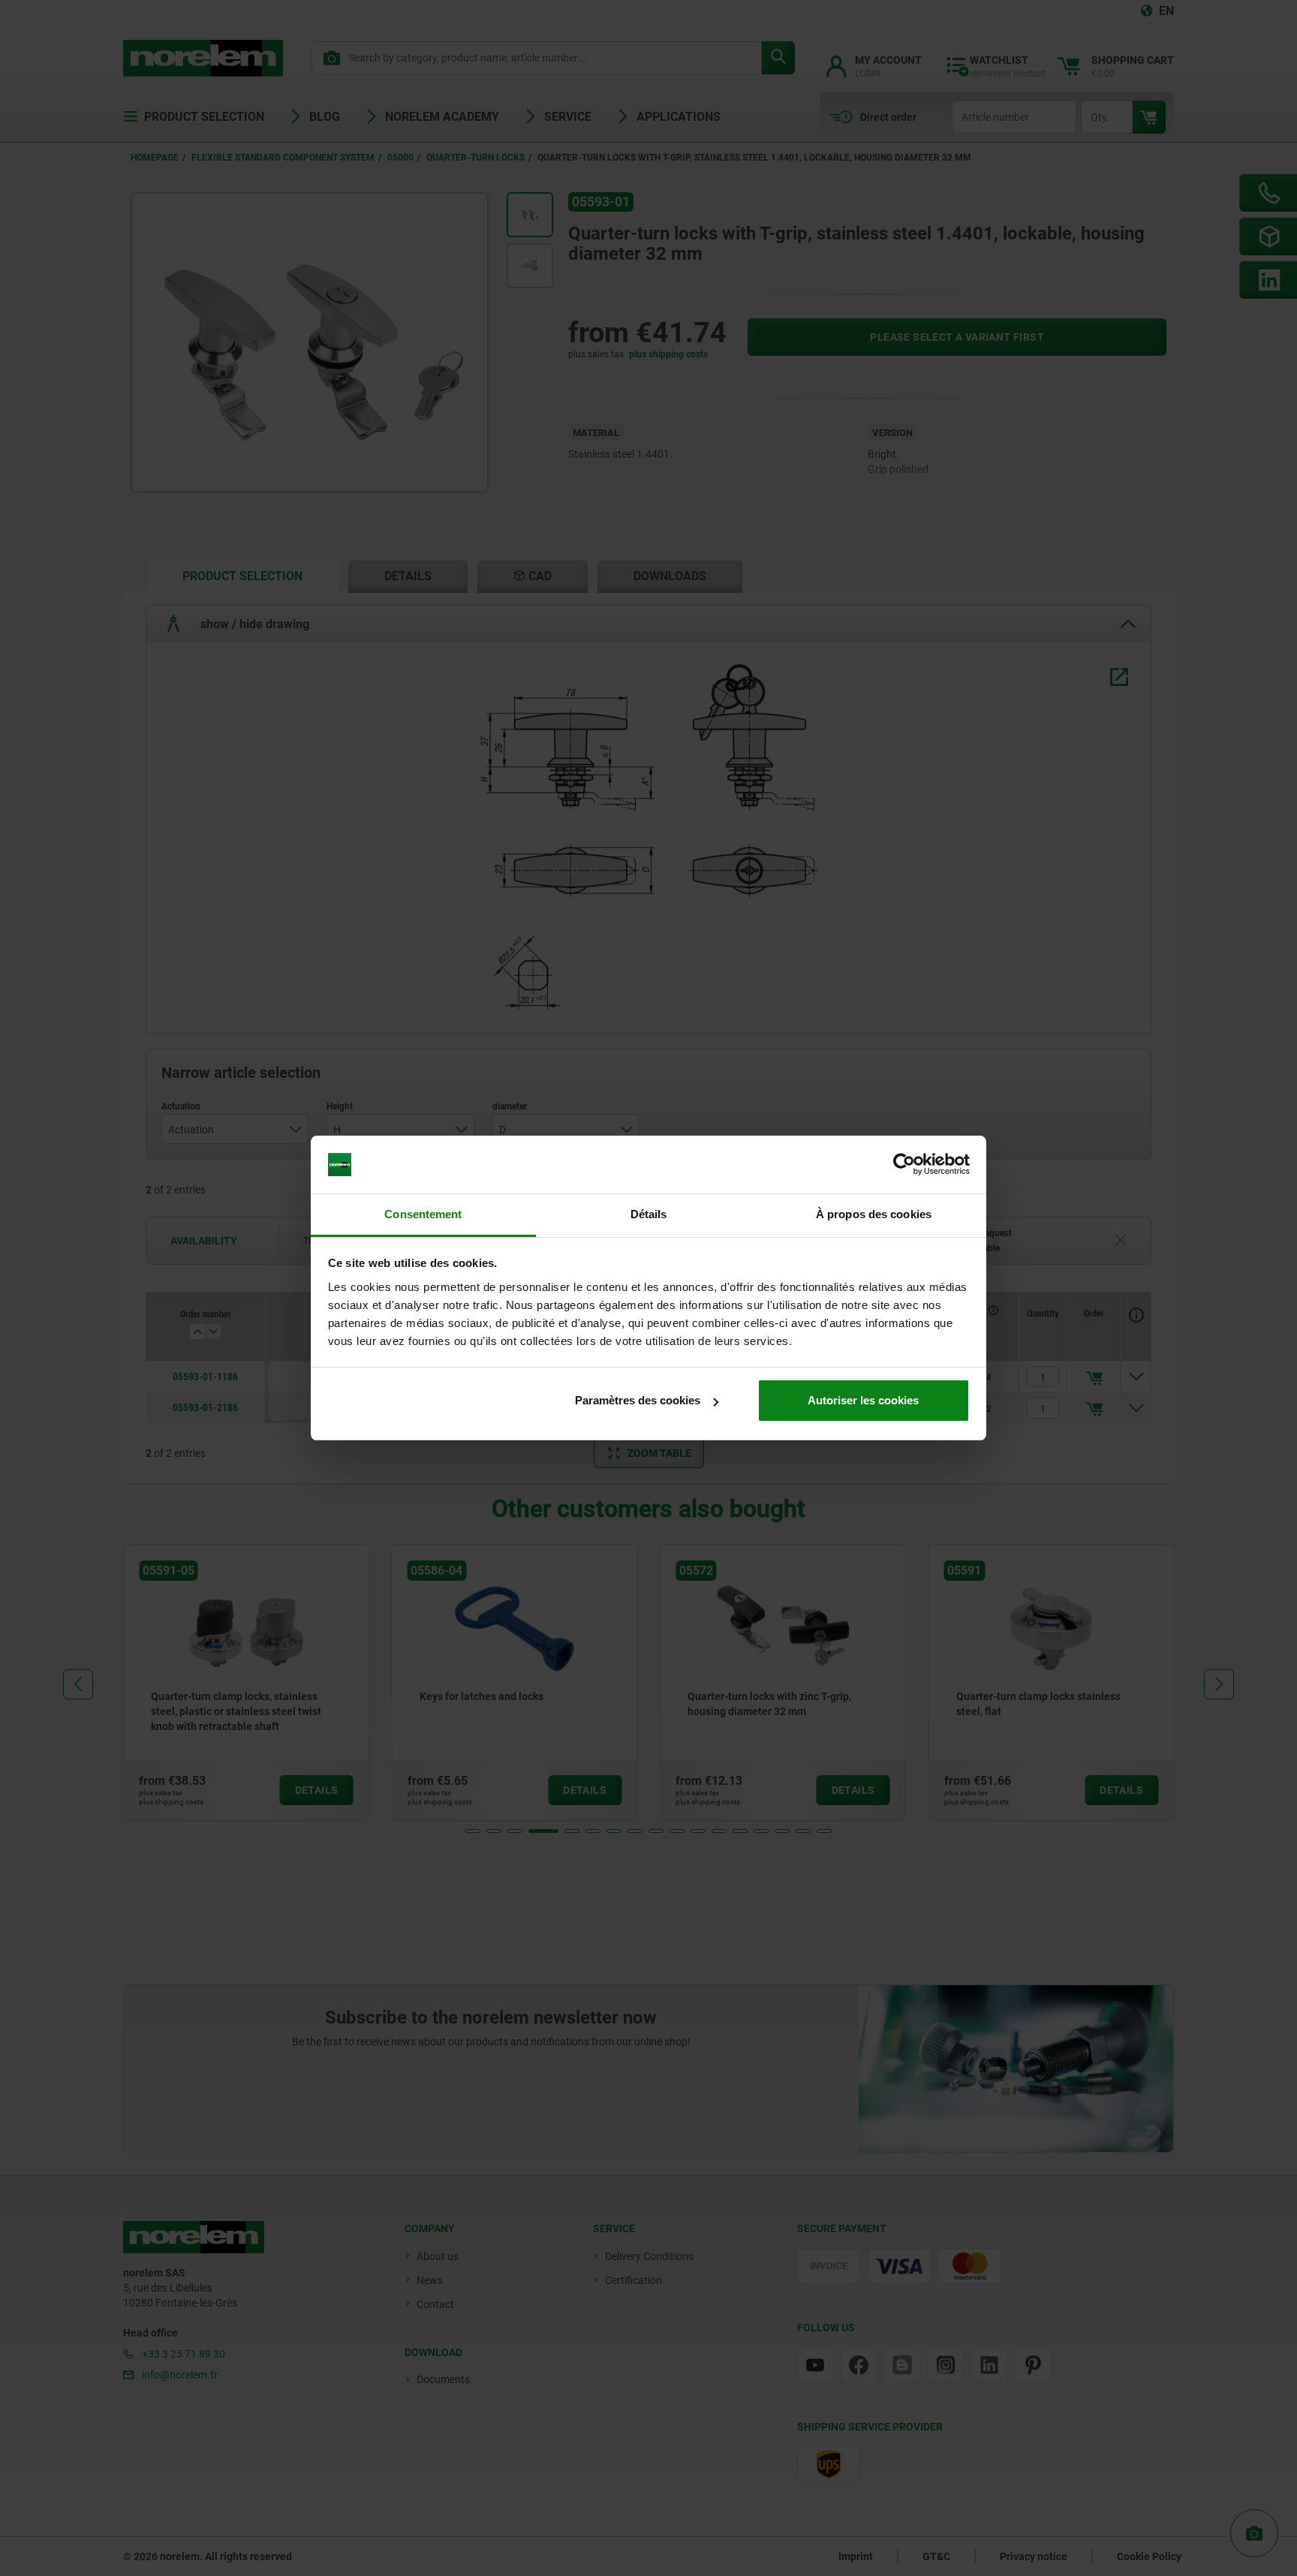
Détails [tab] (649, 1214)
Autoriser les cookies (863, 1400)
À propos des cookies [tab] (874, 1214)
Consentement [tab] (423, 1214)
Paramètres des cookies (638, 1400)
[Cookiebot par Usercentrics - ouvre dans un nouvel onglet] (904, 1165)
